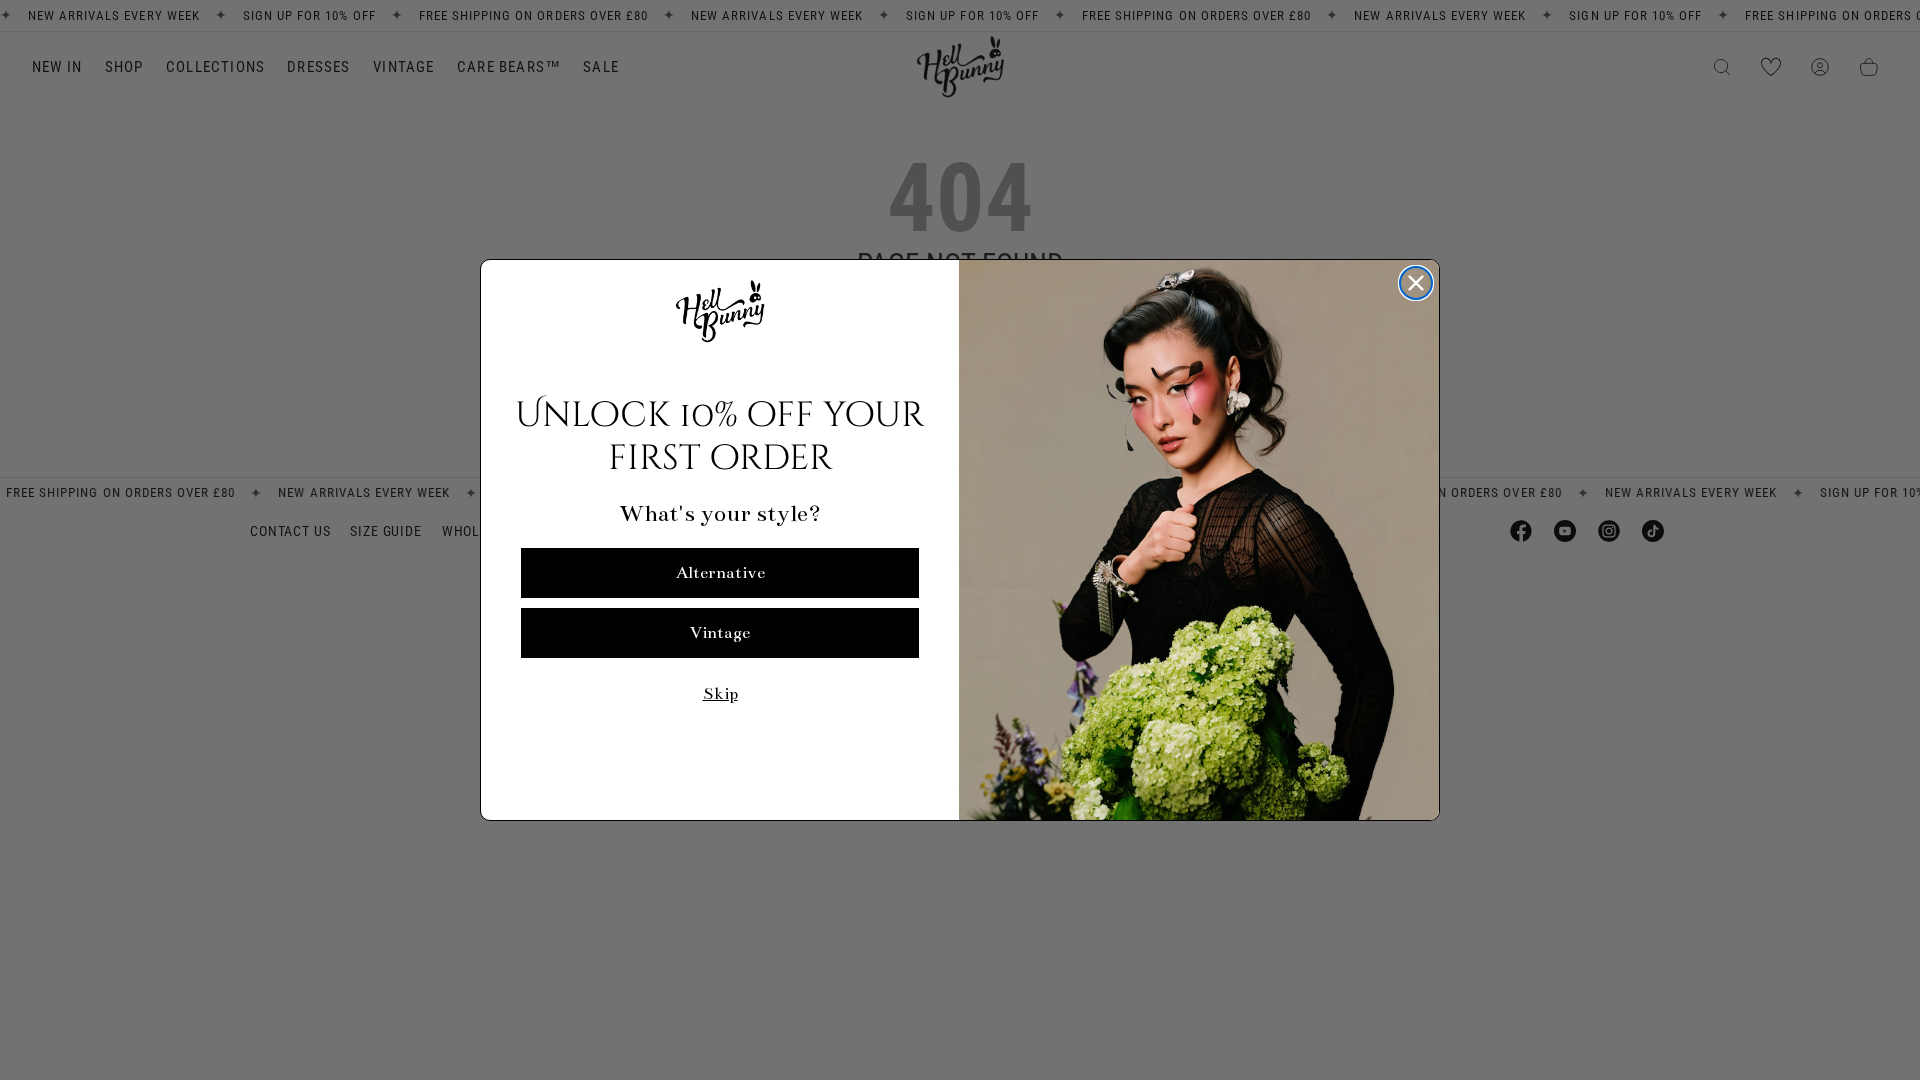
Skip (720, 694)
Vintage (720, 633)
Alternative (720, 573)
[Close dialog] (1416, 283)
